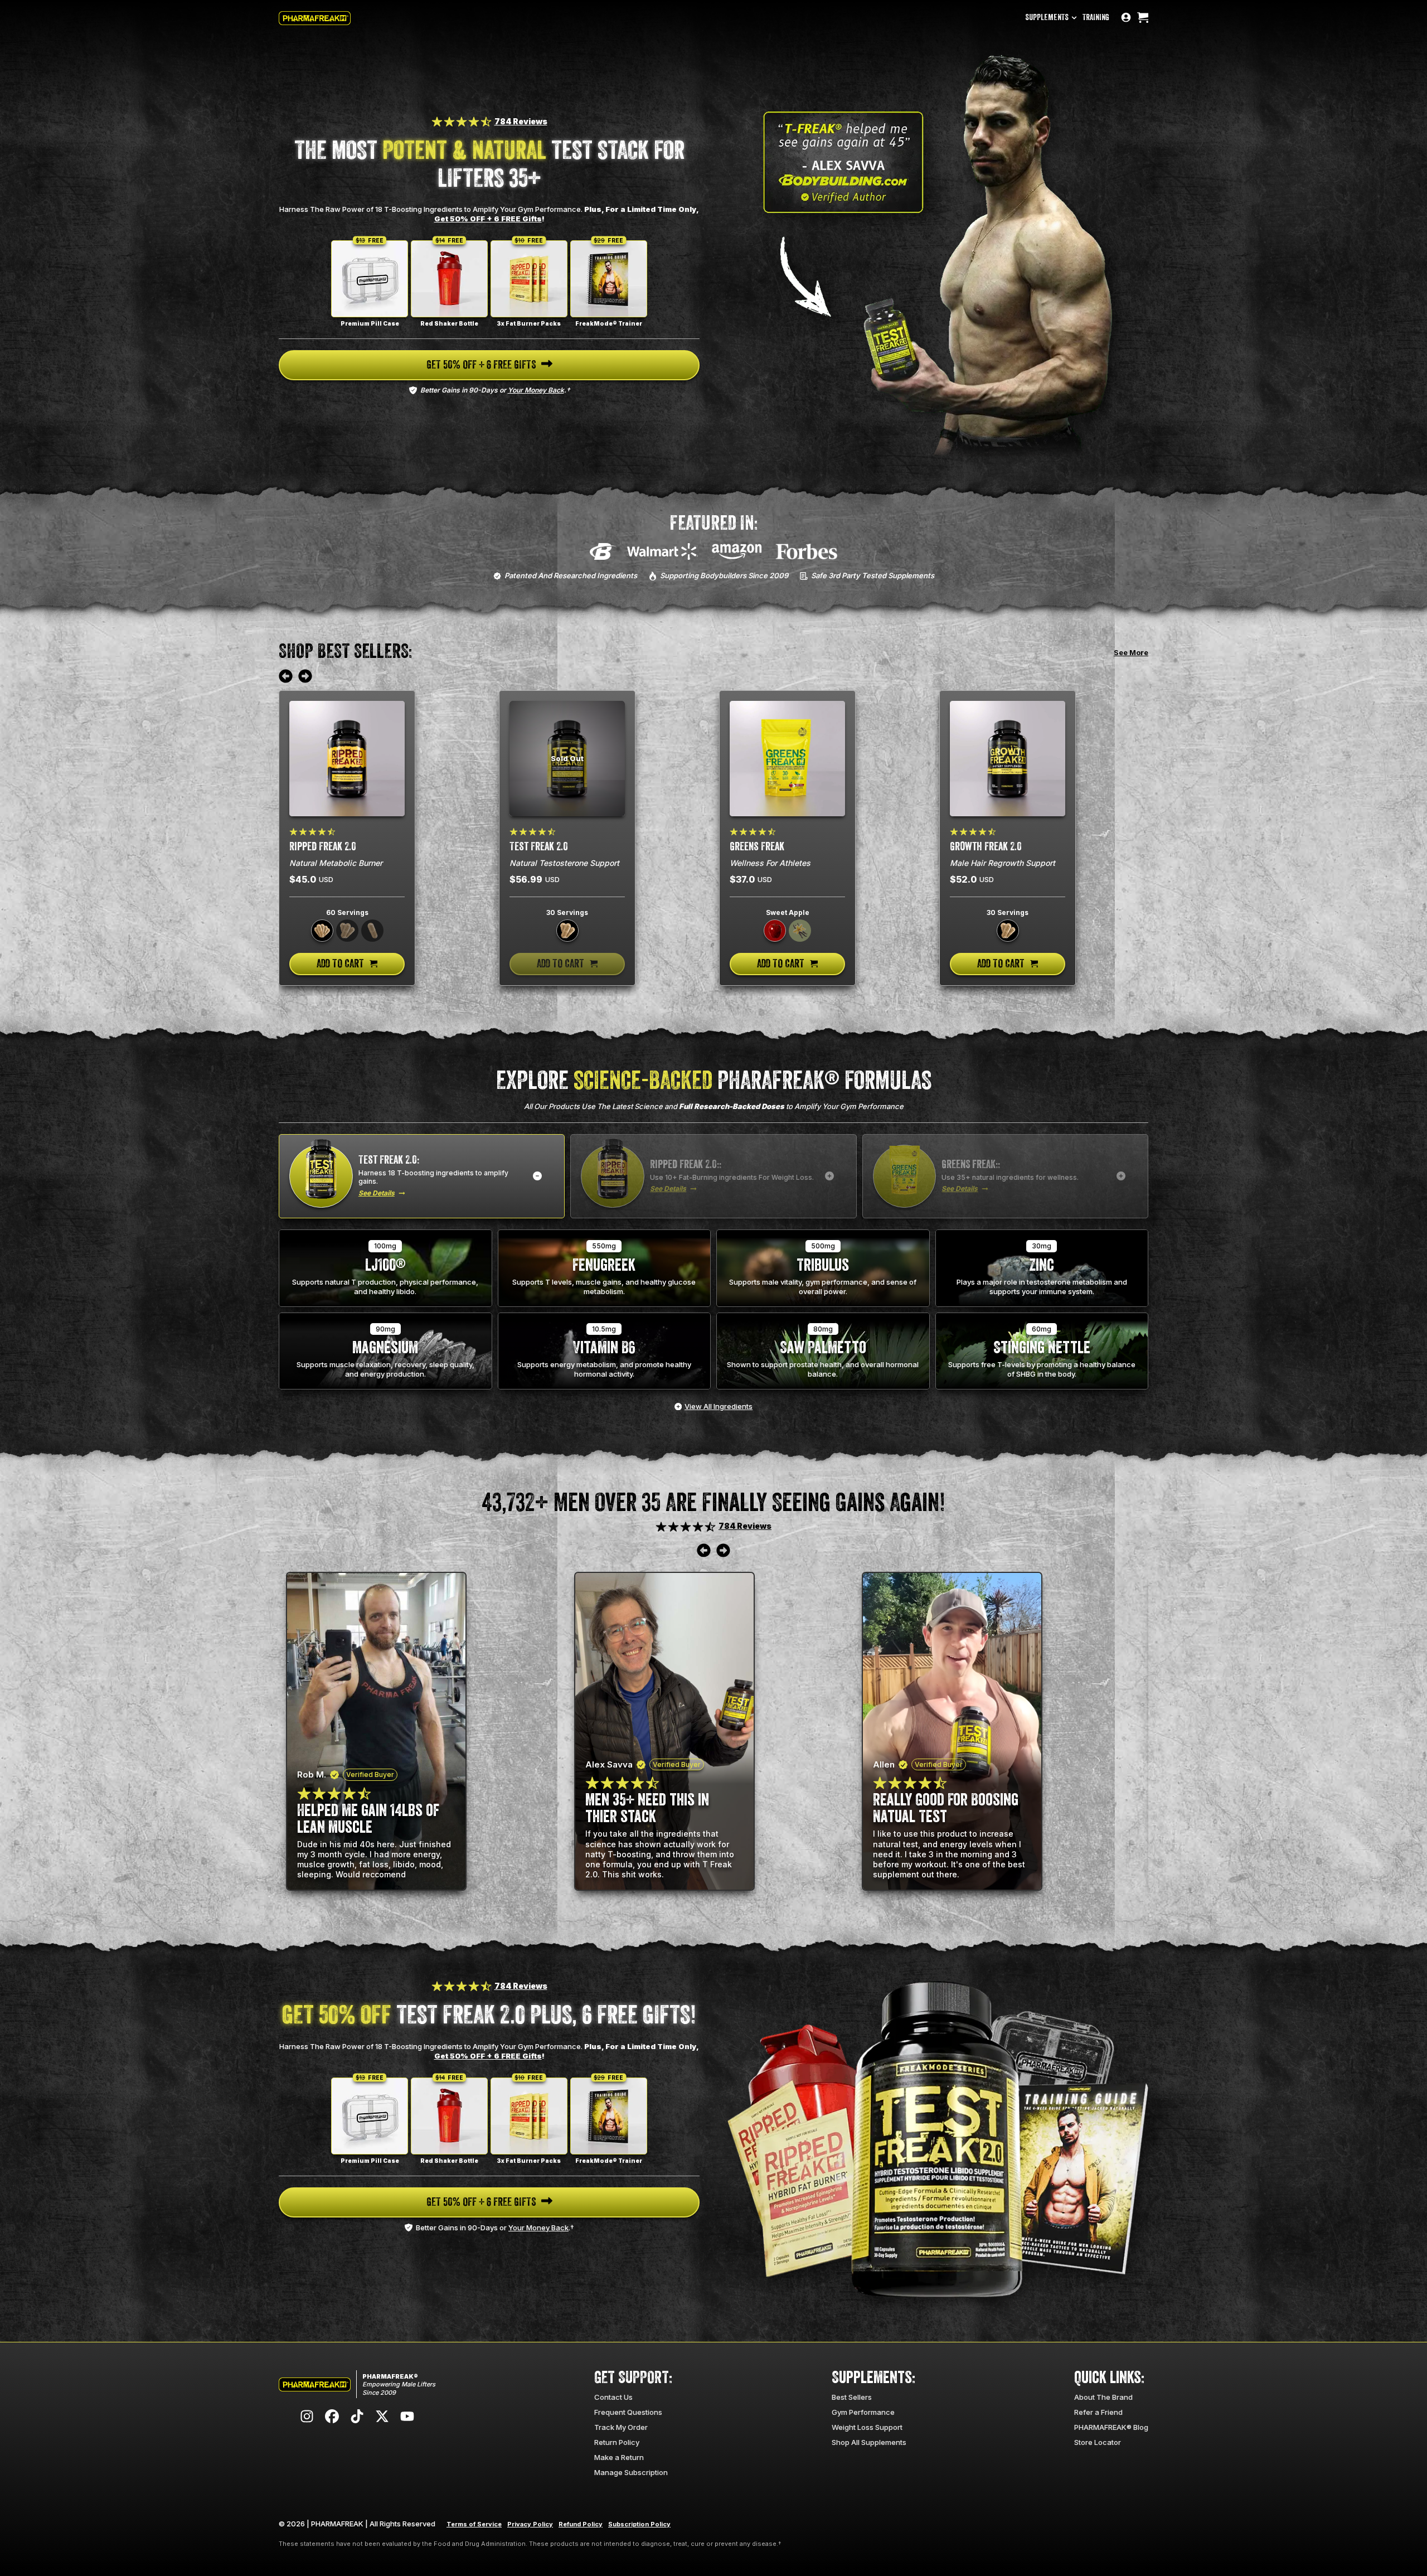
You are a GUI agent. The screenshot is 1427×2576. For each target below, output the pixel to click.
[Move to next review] (305, 677)
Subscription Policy (639, 2524)
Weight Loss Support (867, 2427)
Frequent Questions (628, 2412)
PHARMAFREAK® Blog (1111, 2427)
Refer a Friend (1098, 2412)
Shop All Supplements (869, 2442)
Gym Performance (863, 2412)
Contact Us (613, 2397)
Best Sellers (852, 2397)
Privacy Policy (530, 2524)
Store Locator (1098, 2442)
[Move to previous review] (286, 677)
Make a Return (619, 2457)
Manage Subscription (631, 2472)
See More (1131, 652)
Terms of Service (474, 2524)
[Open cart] (1143, 18)
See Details (377, 1193)
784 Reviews (521, 121)
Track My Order (621, 2427)
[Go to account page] (1126, 18)
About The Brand (1103, 2397)
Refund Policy (581, 2524)
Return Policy (617, 2442)
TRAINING (1096, 18)
